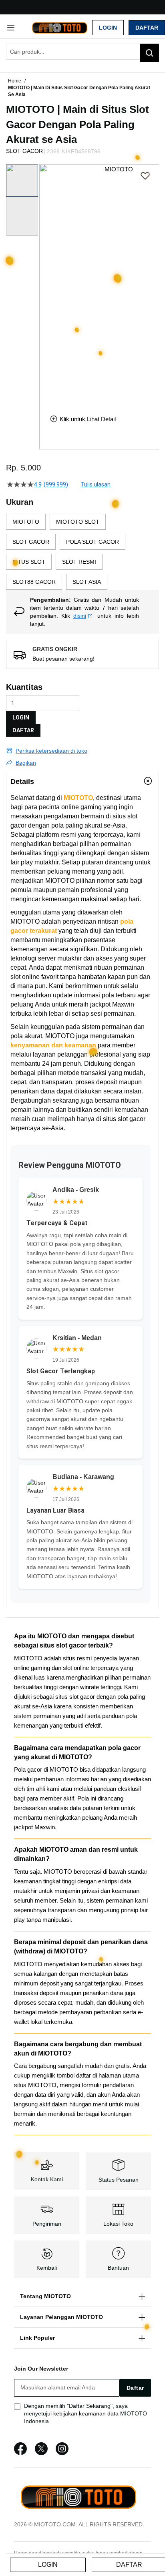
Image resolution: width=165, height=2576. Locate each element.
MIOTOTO (78, 798)
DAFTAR (23, 730)
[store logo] (59, 27)
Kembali (47, 2268)
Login (108, 28)
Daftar (147, 28)
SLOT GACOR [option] (31, 542)
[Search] (149, 53)
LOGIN (21, 717)
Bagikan (26, 763)
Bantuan (118, 2268)
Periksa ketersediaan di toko (51, 751)
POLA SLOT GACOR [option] (93, 542)
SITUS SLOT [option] (29, 562)
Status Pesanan (119, 2180)
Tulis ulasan (96, 484)
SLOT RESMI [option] (79, 562)
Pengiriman (47, 2224)
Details (22, 782)
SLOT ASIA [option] (87, 582)
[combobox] (82, 52)
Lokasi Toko (118, 2224)
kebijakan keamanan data (86, 2413)
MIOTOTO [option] (26, 522)
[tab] (82, 781)
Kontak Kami (47, 2179)
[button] (44, 283)
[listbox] (82, 552)
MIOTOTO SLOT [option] (78, 522)
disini (80, 616)
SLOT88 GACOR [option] (34, 582)
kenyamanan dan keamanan (53, 1045)
